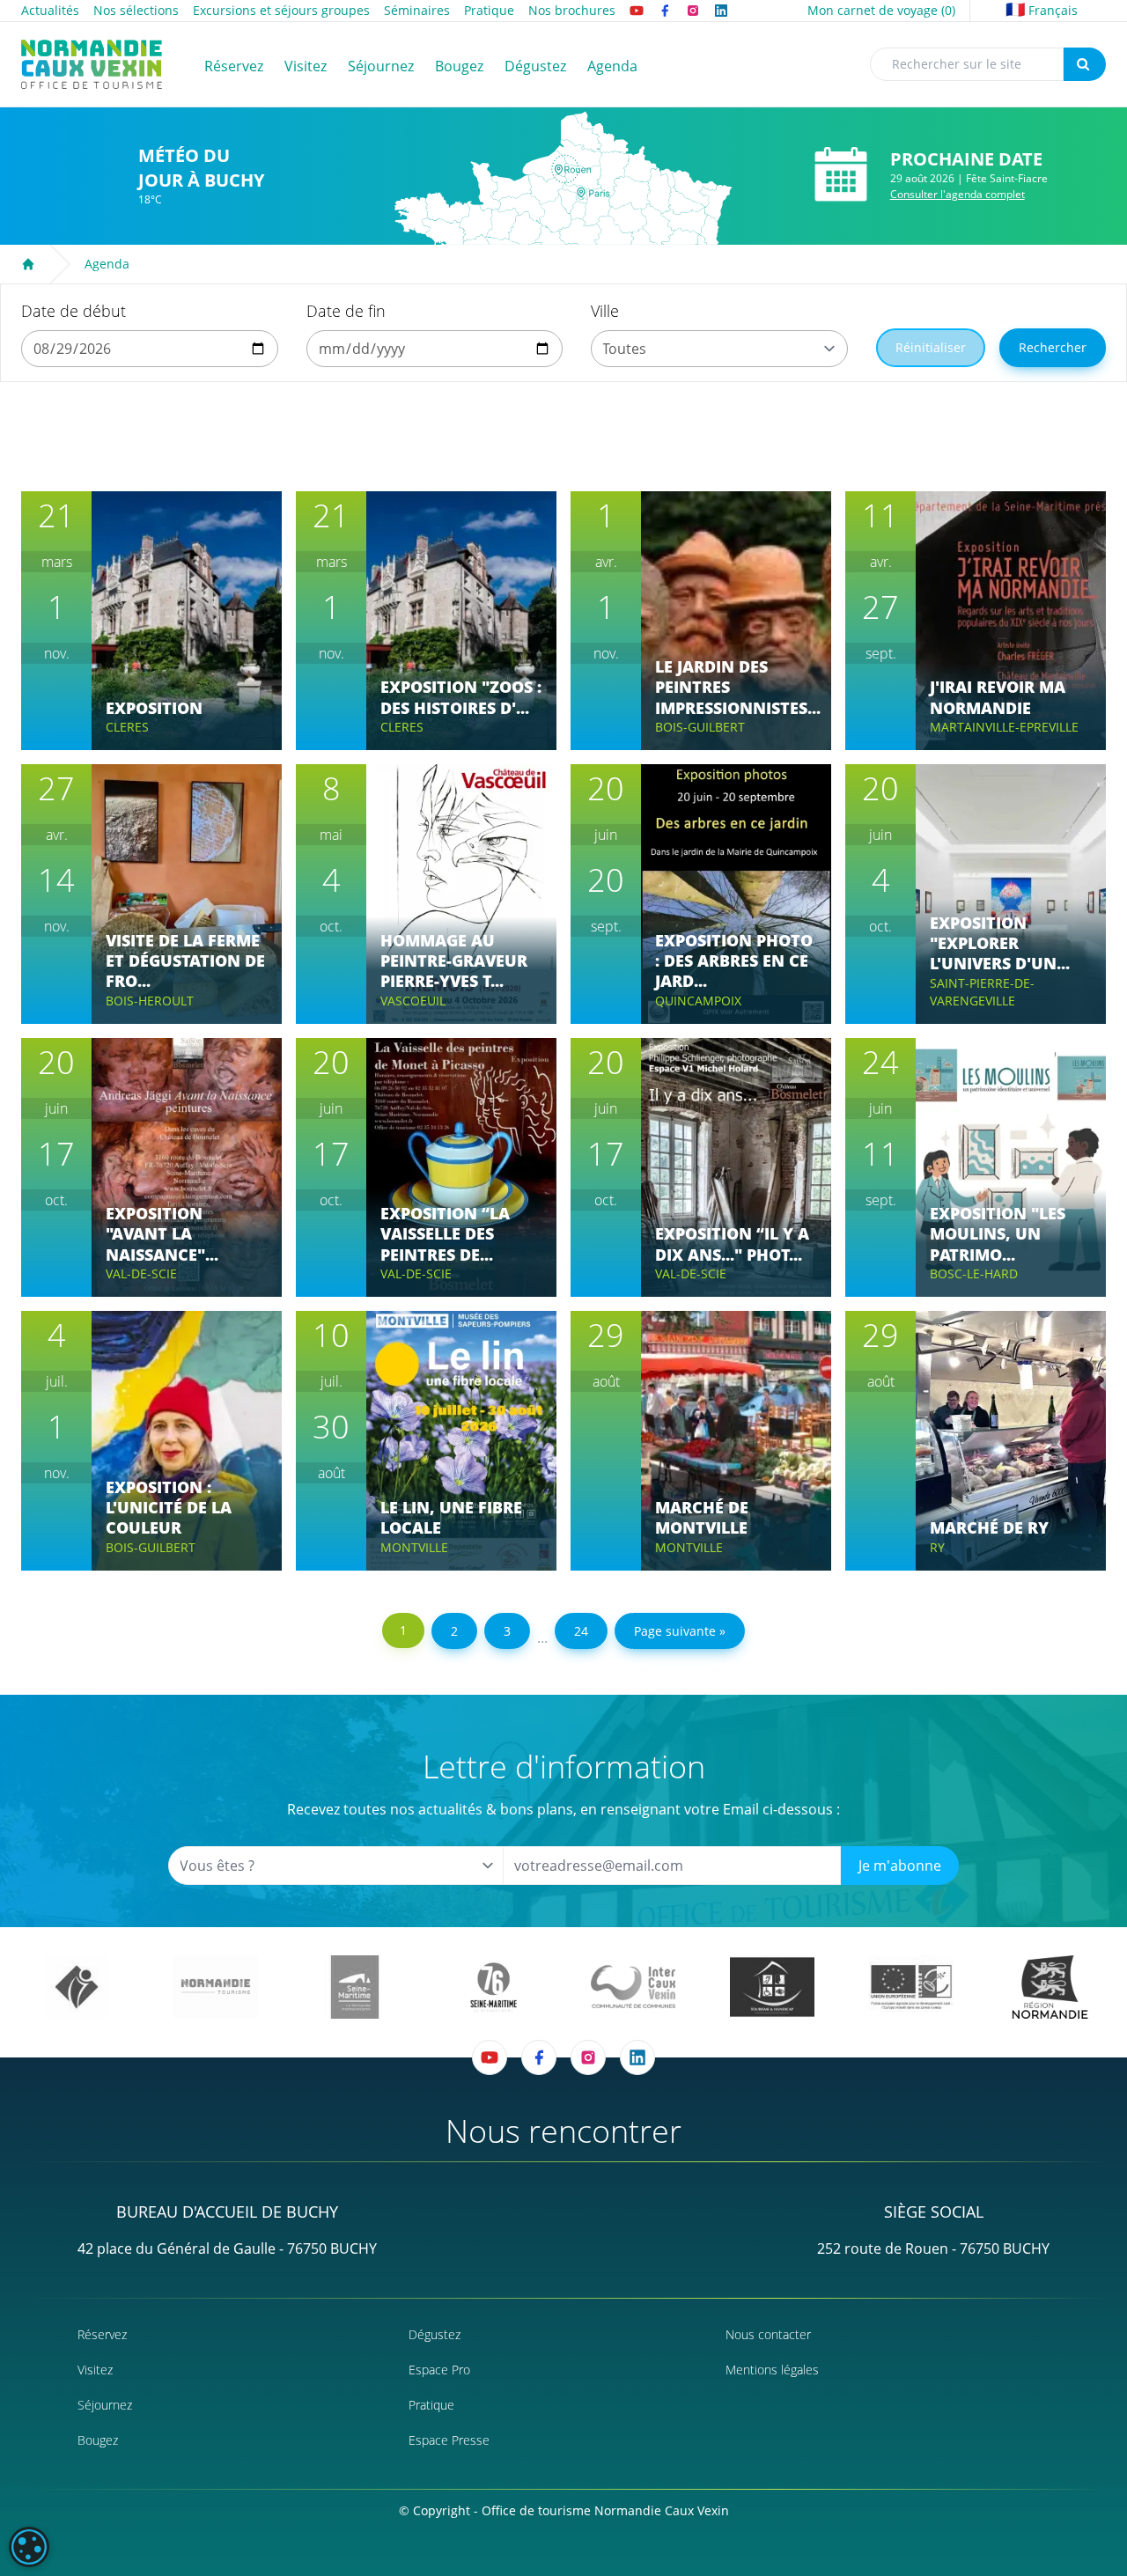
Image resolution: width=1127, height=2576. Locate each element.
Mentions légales (772, 2370)
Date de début (74, 311)
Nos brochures (572, 10)
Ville (605, 311)
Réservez (102, 2334)
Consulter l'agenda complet (958, 194)
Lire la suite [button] (158, 675)
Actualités (50, 10)
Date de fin (346, 311)
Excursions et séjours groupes (281, 10)
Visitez (95, 2370)
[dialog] (29, 2547)
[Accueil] (28, 264)
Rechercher (1053, 347)
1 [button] (403, 1630)
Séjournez (105, 2405)
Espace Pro (439, 2370)
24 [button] (581, 1631)
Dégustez (435, 2334)
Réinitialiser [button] (931, 347)
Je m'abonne (900, 1866)
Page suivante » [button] (680, 1631)
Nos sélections (136, 10)
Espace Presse (449, 2440)
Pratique (489, 10)
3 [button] (507, 1631)
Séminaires (417, 10)
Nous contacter (768, 2334)
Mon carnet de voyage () (881, 10)
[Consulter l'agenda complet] (841, 175)
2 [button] (454, 1631)
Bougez (98, 2440)
